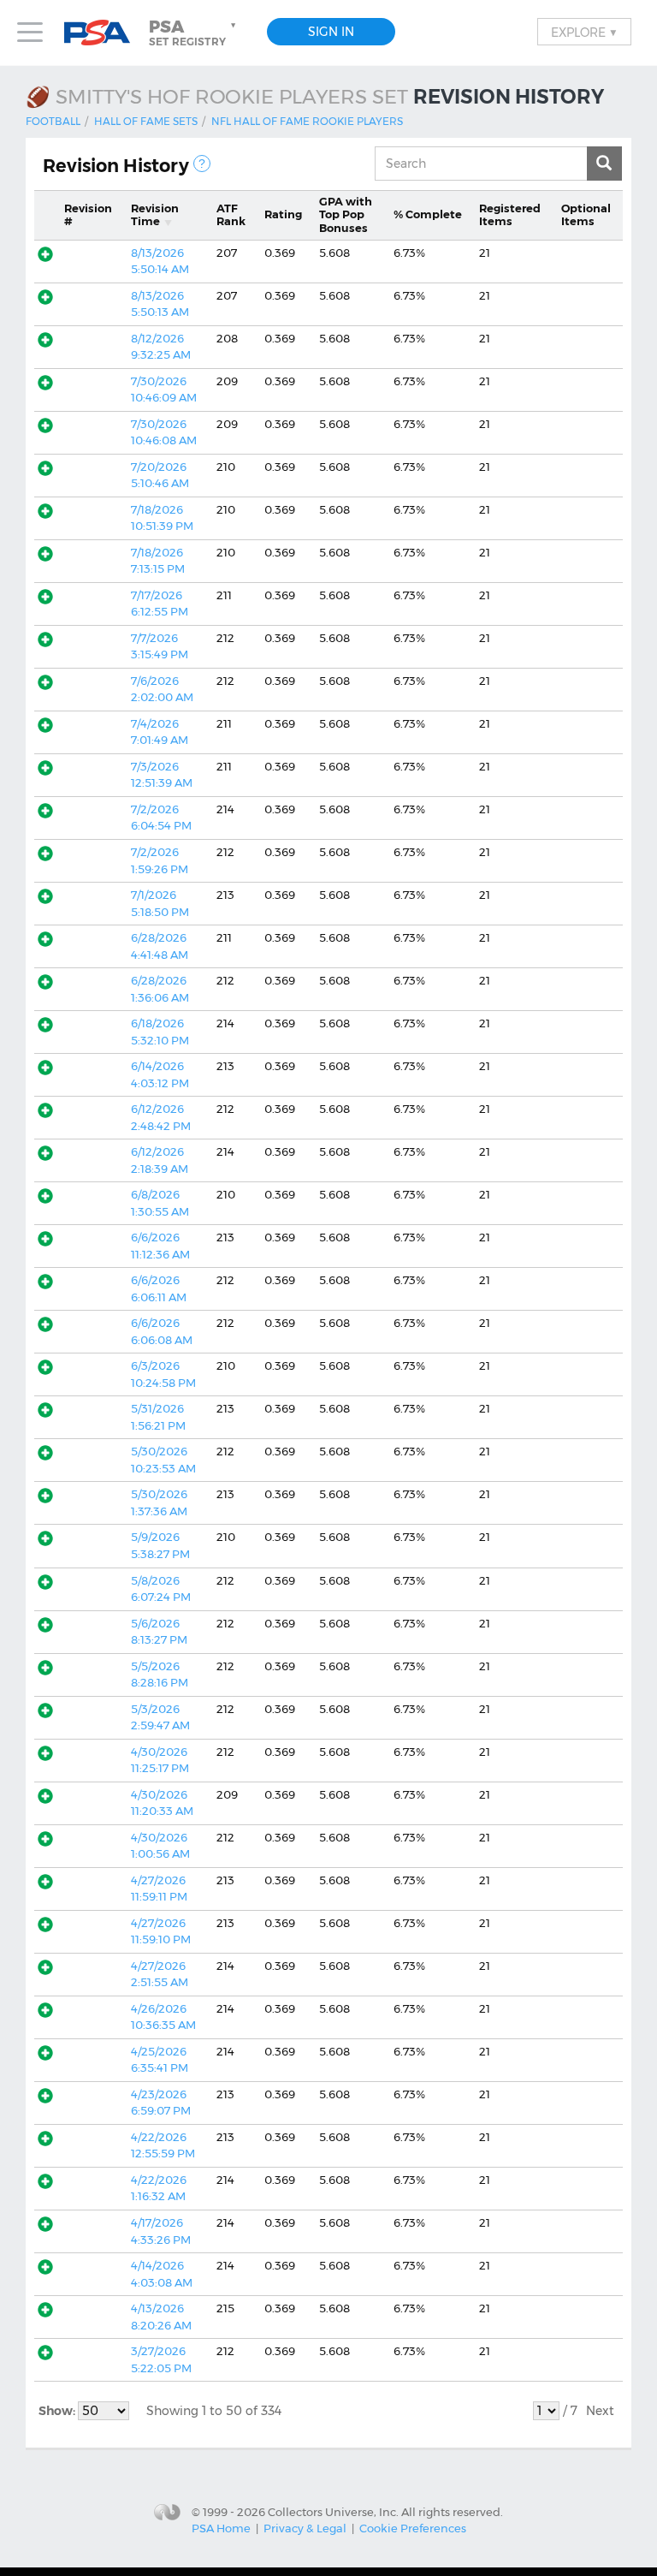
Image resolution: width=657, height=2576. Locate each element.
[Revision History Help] (202, 164)
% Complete (428, 214)
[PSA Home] (104, 33)
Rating (283, 214)
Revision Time (155, 215)
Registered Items (510, 215)
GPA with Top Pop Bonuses (346, 214)
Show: (58, 2411)
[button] (194, 33)
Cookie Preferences (413, 2528)
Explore (584, 32)
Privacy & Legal (305, 2528)
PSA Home (221, 2528)
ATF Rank (231, 215)
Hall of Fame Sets (146, 121)
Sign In (331, 32)
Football (53, 121)
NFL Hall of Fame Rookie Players (307, 121)
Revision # (88, 215)
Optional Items (586, 215)
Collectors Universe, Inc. (333, 2511)
